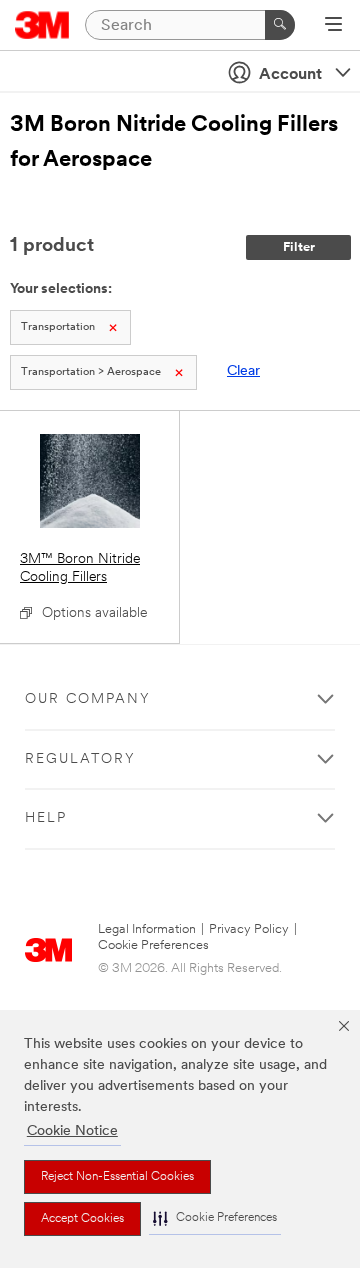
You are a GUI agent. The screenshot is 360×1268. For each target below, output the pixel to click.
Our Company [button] (88, 699)
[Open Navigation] (333, 26)
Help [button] (46, 818)
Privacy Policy (249, 929)
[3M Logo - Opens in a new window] (42, 25)
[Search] (280, 25)
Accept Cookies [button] (82, 1219)
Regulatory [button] (80, 759)
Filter (299, 247)
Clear (243, 371)
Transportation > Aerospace (91, 372)
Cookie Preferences (153, 945)
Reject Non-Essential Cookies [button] (117, 1177)
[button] (215, 1218)
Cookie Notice (72, 1131)
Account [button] (290, 75)
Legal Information (147, 929)
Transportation (58, 327)
